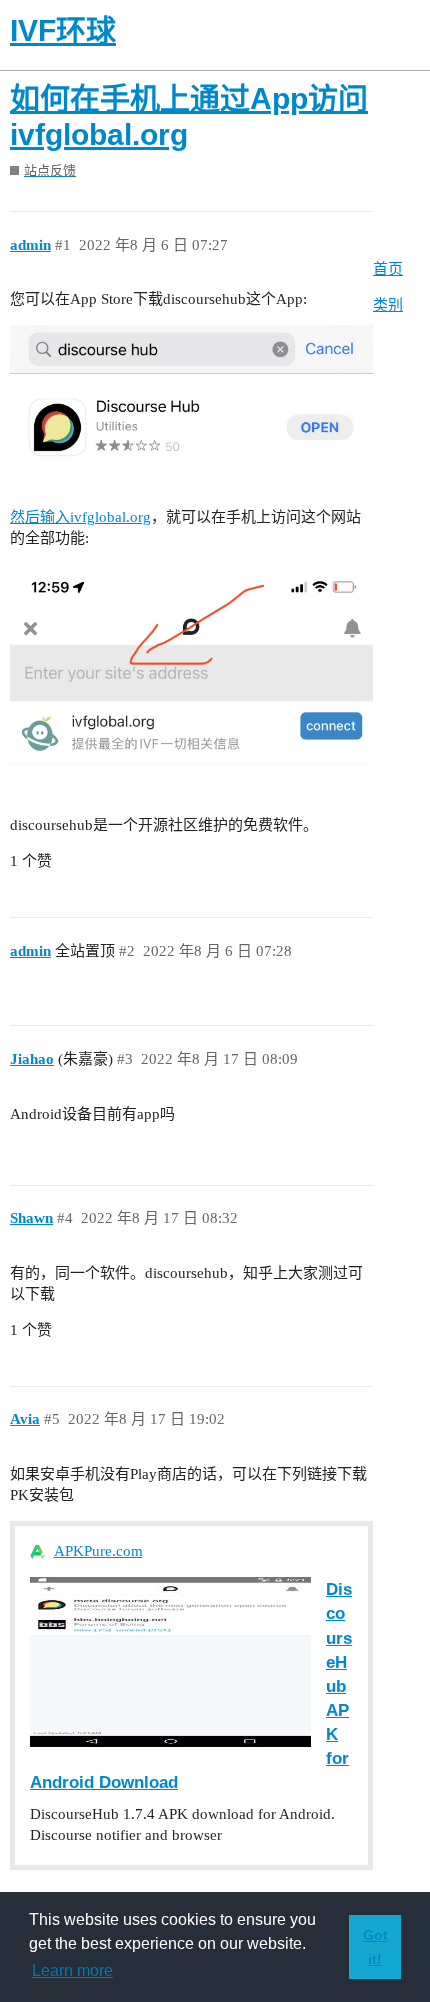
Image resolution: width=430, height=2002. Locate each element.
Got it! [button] (375, 1947)
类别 (388, 305)
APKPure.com (98, 1551)
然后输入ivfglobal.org (80, 517)
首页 (388, 269)
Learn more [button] (72, 1970)
